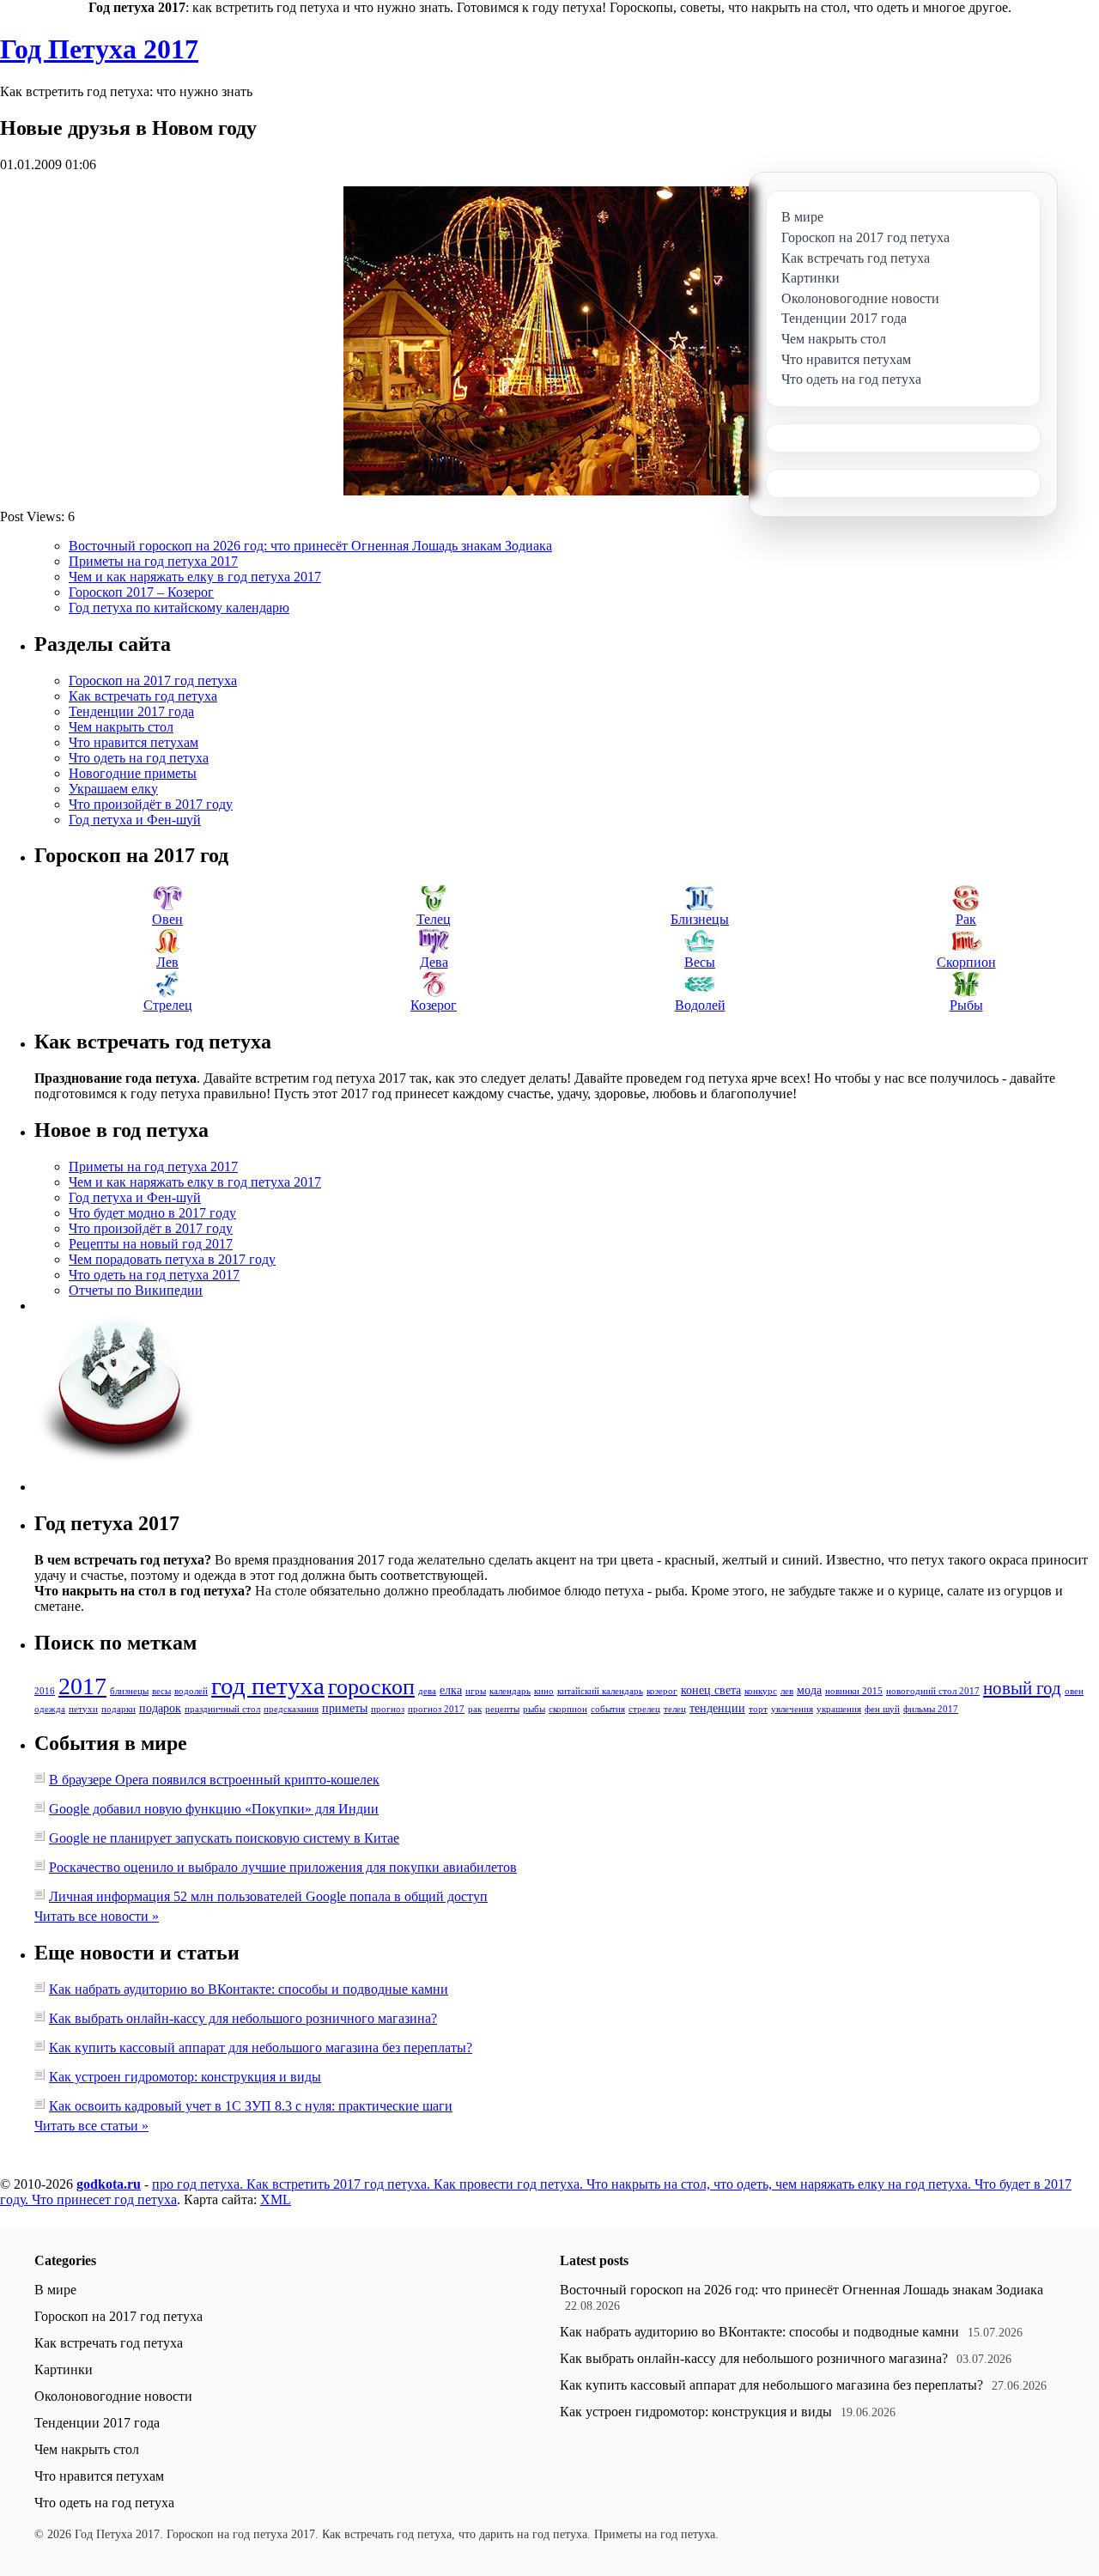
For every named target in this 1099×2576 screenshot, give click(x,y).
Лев (167, 962)
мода (809, 1690)
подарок (160, 1708)
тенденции (717, 1708)
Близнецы (700, 919)
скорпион (568, 1709)
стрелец (644, 1709)
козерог (662, 1691)
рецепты (502, 1709)
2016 (45, 1691)
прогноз (388, 1709)
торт (758, 1709)
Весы (700, 962)
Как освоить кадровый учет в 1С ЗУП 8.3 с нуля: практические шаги (251, 2106)
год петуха (268, 1686)
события (608, 1709)
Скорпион (966, 962)
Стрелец (168, 1005)
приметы (345, 1708)
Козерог (434, 1005)
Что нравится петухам (134, 742)
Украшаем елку (113, 789)
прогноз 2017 (436, 1709)
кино (544, 1691)
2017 (82, 1686)
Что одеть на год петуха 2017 (154, 1275)
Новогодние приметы (133, 773)
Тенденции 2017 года (131, 711)
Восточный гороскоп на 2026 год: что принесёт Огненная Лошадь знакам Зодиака (310, 546)
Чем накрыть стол (121, 727)
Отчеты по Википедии (136, 1290)
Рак (966, 919)
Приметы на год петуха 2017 (153, 561)
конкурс (761, 1691)
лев (787, 1691)
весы (161, 1691)
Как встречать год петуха (143, 696)
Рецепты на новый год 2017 (151, 1244)
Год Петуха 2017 (99, 49)
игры (476, 1691)
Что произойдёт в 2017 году (151, 804)
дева (427, 1691)
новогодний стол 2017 (933, 1691)
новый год (1022, 1688)
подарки (118, 1709)
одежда (50, 1709)
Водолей (700, 1005)
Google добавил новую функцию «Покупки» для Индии (214, 1809)
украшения (839, 1709)
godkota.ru (109, 2184)
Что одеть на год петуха (139, 758)
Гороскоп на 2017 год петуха (153, 680)
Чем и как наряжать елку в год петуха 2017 (195, 577)
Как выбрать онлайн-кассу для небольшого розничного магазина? (243, 2018)
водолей (191, 1691)
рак (475, 1709)
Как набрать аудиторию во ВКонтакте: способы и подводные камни (249, 1989)
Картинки (64, 2369)
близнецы (129, 1691)
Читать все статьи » (91, 2126)
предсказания (291, 1709)
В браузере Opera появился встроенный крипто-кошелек (214, 1780)
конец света (711, 1690)
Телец (434, 919)
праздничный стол (222, 1709)
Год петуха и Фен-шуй (135, 820)
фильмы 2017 (931, 1709)
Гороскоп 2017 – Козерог (141, 592)
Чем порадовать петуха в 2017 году (172, 1259)
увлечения (792, 1709)
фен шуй (882, 1709)
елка (451, 1690)
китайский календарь (600, 1691)
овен (1074, 1691)
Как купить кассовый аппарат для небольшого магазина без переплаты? (261, 2047)
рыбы (534, 1709)
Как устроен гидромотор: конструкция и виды (185, 2077)
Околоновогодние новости (113, 2396)
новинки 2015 (854, 1691)
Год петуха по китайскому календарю (179, 608)
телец (675, 1709)
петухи (83, 1709)
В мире (55, 2290)
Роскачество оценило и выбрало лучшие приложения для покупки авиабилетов (283, 1867)
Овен (167, 919)
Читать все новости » (97, 1916)
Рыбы (966, 1005)
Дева (434, 962)
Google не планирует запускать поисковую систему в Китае (224, 1838)
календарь (510, 1691)
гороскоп (371, 1687)
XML (276, 2199)
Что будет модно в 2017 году (152, 1213)
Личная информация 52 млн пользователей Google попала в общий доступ (268, 1896)
